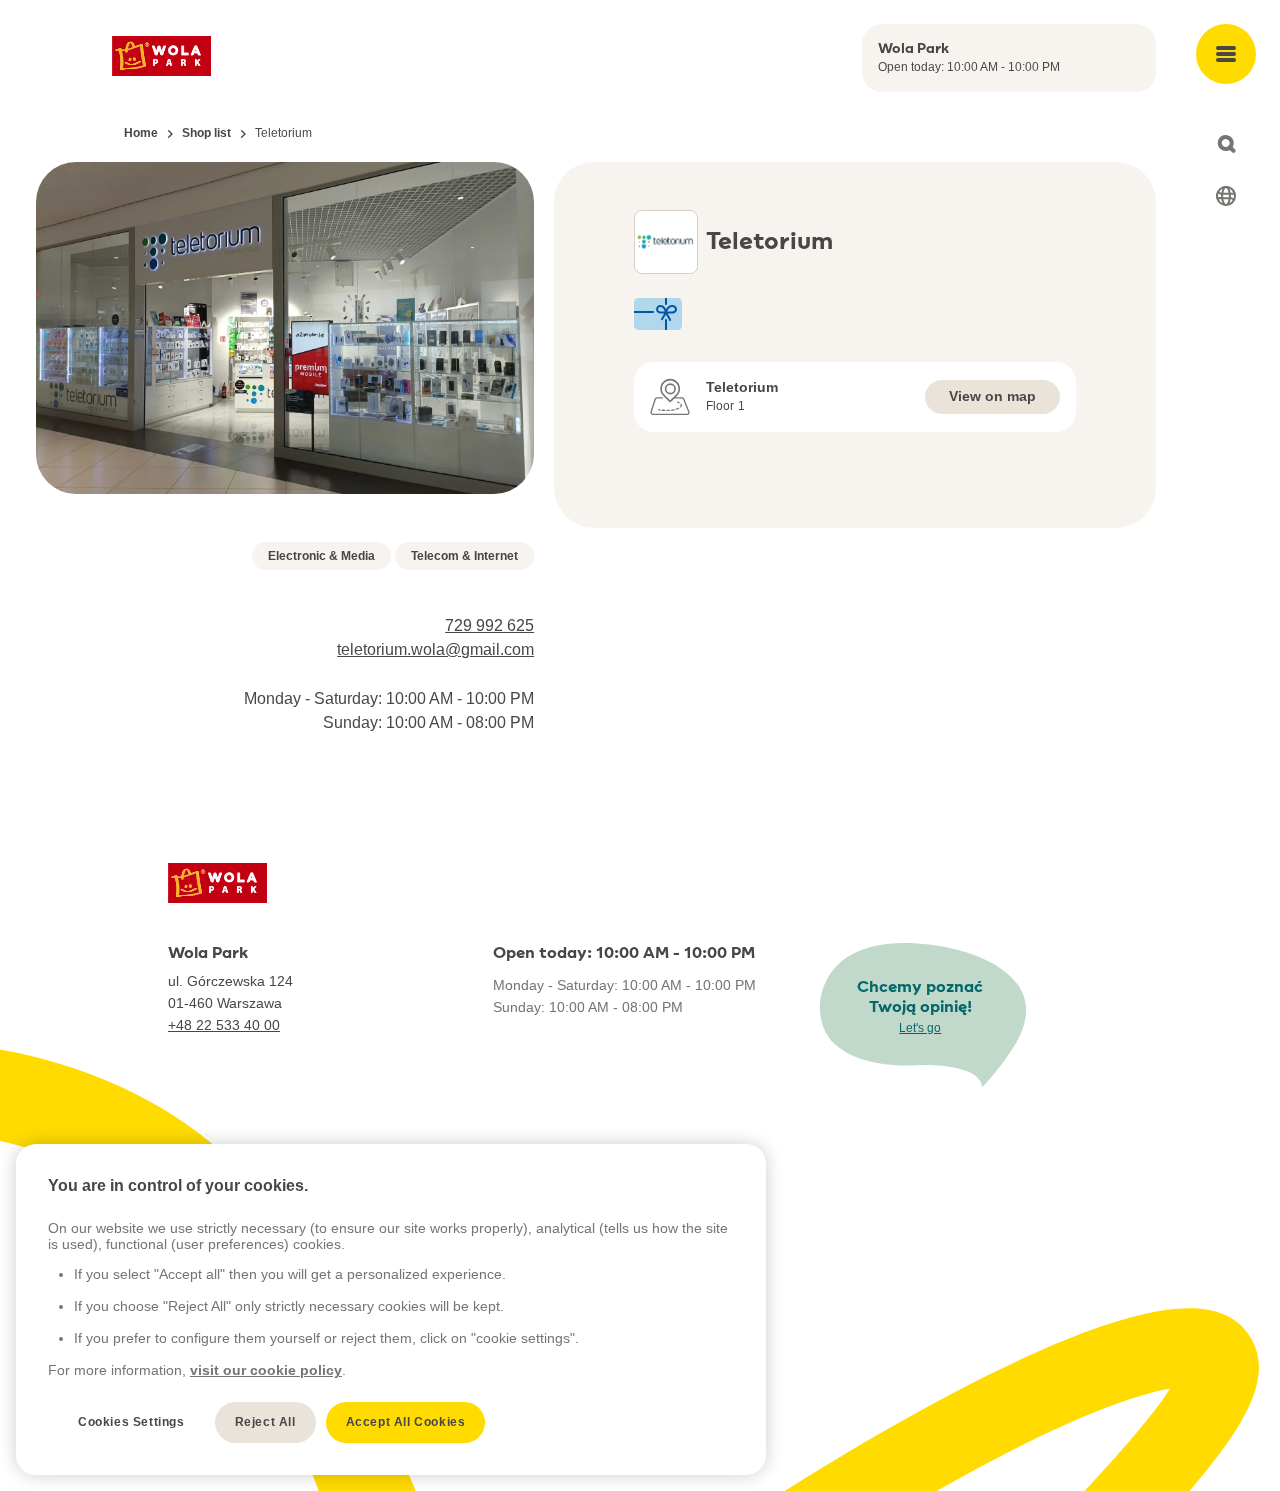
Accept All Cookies (406, 1422)
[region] (391, 1309)
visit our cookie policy (266, 1370)
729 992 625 (489, 625)
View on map (992, 396)
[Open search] (1226, 144)
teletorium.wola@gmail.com (435, 649)
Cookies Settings (131, 1422)
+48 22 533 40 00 (224, 1025)
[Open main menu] (1226, 54)
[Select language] (1226, 196)
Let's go (920, 1028)
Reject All (265, 1422)
